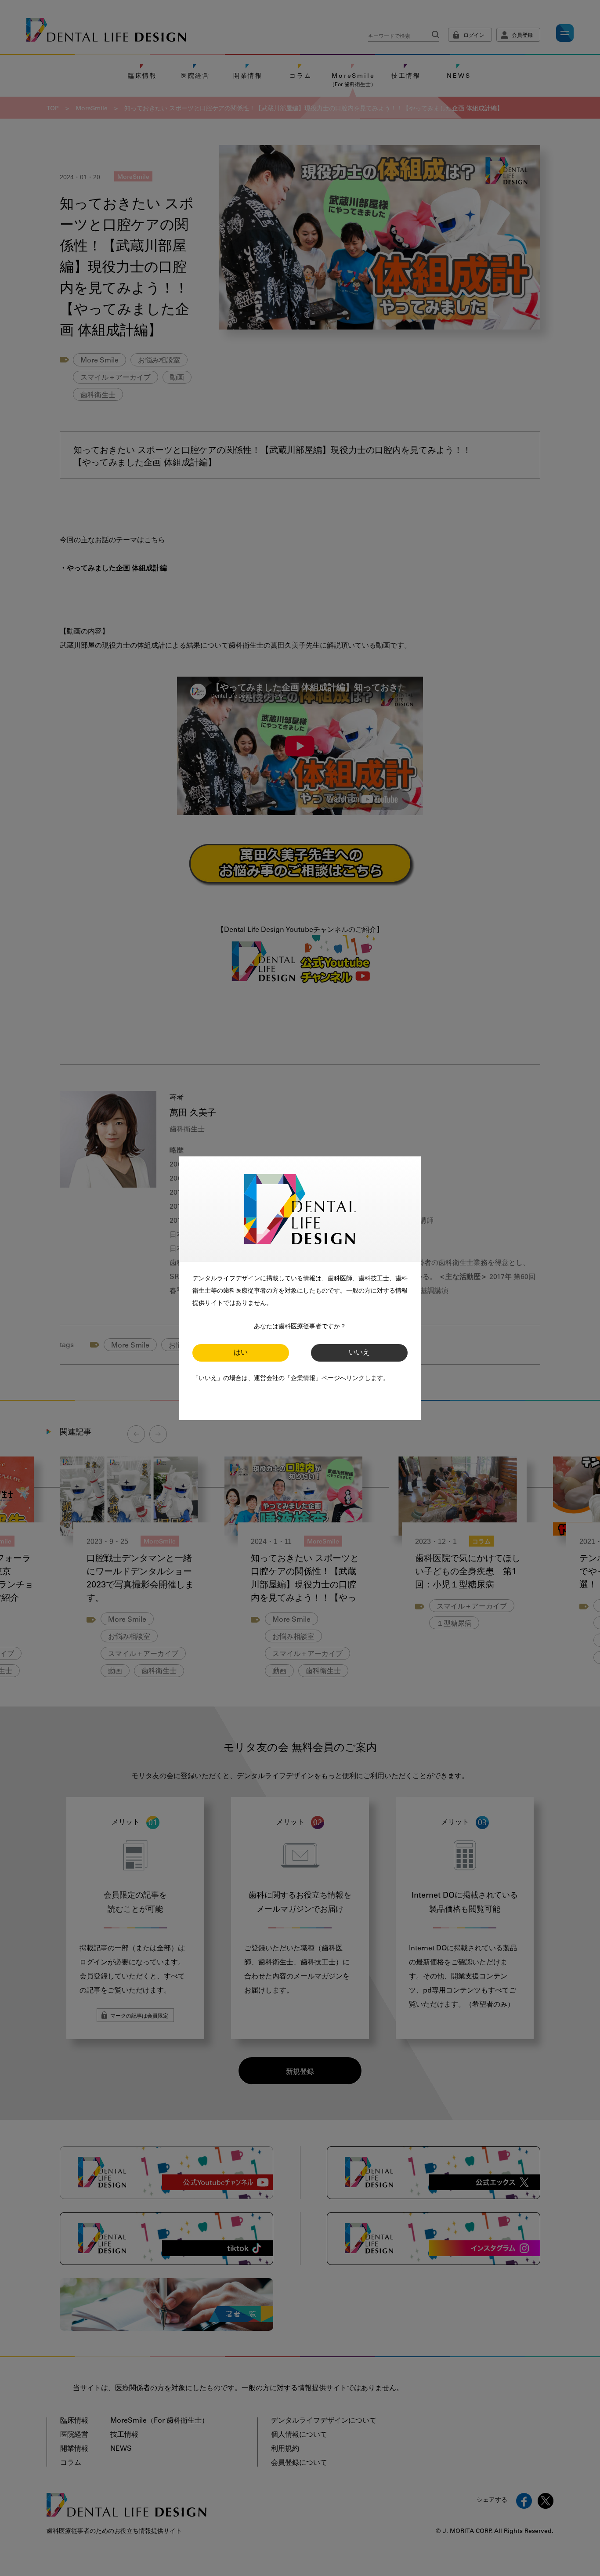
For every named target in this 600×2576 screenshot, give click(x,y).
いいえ (359, 1353)
